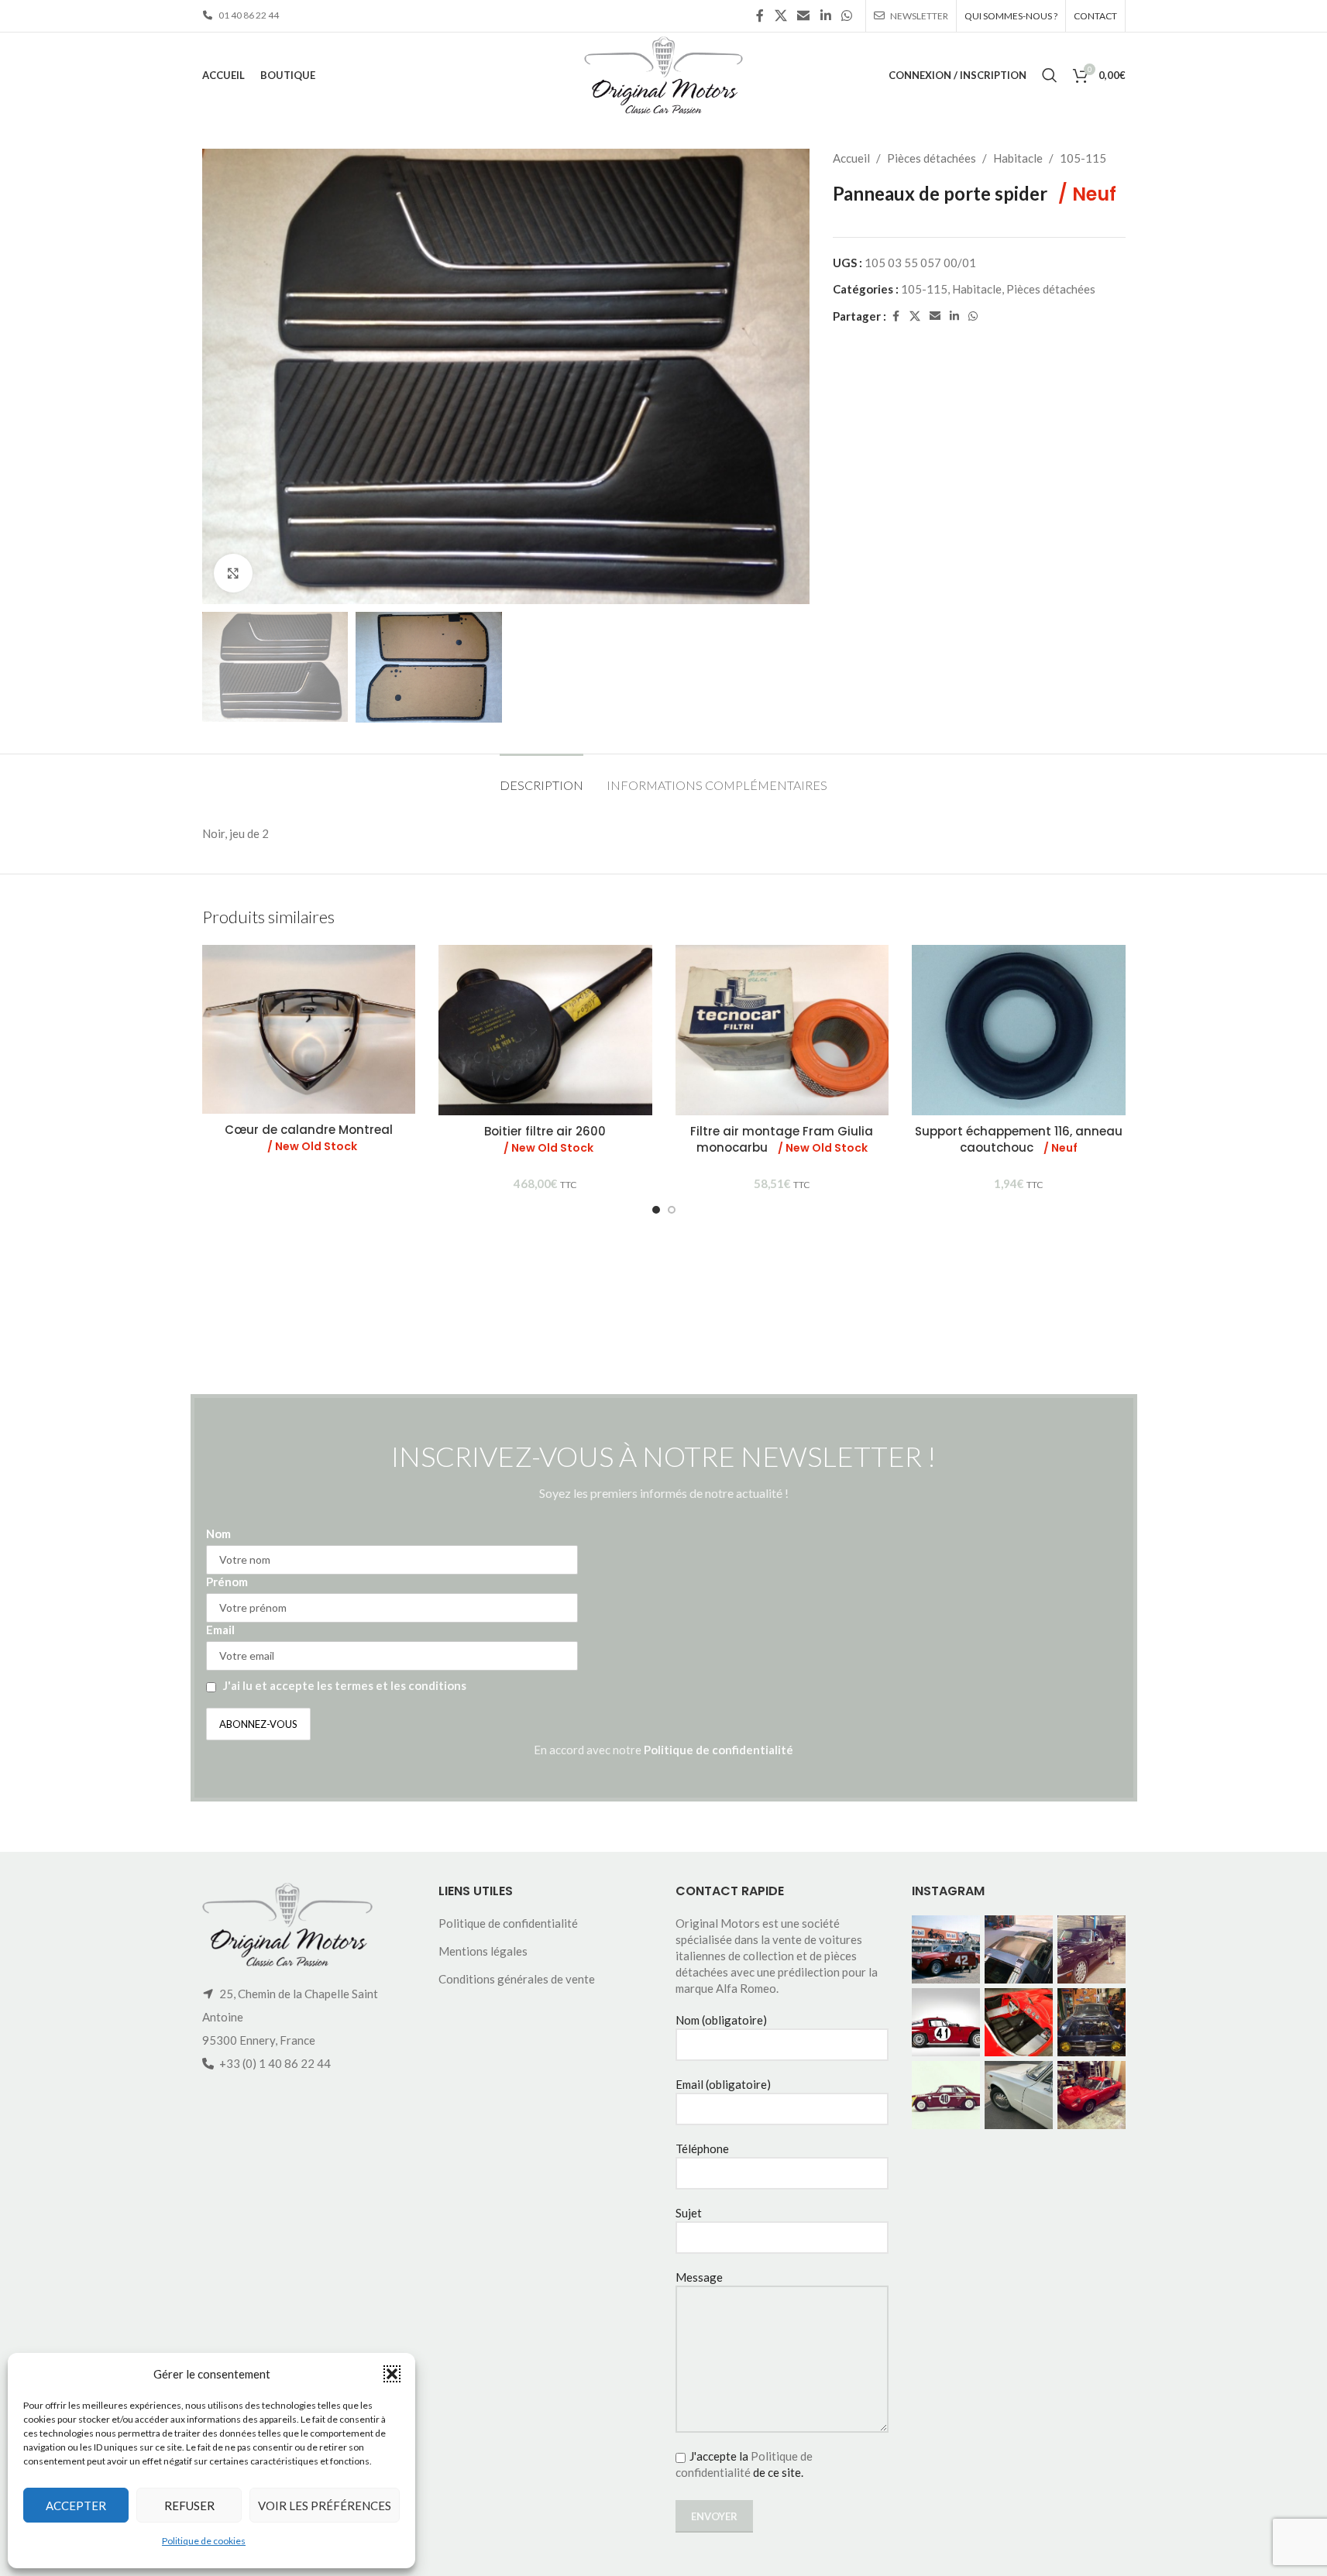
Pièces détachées (932, 158)
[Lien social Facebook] (760, 15)
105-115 (1083, 158)
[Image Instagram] (946, 1949)
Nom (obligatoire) (721, 2020)
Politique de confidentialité (719, 1750)
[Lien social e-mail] (804, 15)
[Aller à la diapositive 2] (672, 1210)
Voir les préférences (325, 2506)
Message (699, 2277)
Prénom (227, 1582)
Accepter (76, 2506)
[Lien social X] (780, 15)
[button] (392, 2374)
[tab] (541, 777)
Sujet (689, 2213)
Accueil (851, 158)
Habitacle (1018, 158)
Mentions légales (483, 1951)
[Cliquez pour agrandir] (233, 573)
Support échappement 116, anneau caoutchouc (1019, 1139)
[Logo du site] (663, 74)
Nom (218, 1534)
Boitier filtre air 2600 (545, 1139)
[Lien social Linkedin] (825, 15)
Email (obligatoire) (723, 2084)
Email (220, 1630)
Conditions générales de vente (517, 1979)
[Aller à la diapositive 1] (656, 1210)
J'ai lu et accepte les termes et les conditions (345, 1685)
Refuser (189, 2506)
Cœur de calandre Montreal (309, 1138)
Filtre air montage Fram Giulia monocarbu (782, 1139)
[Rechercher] (1050, 75)
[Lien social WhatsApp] (846, 15)
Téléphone (702, 2148)
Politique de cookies (204, 2541)
